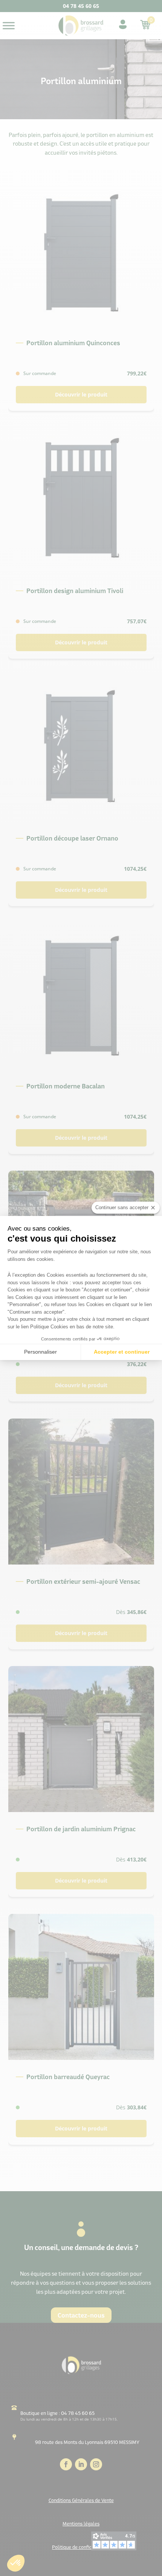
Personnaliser (40, 1352)
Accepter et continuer (122, 1352)
